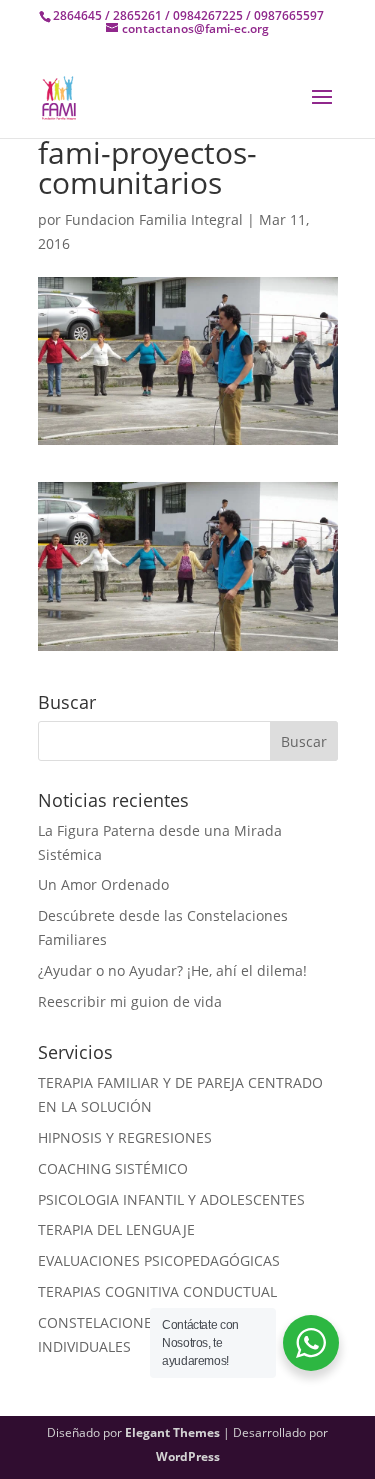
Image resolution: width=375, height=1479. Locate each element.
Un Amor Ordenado (103, 884)
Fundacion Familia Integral (154, 219)
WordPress (188, 1456)
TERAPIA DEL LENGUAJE (116, 1229)
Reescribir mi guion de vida (130, 1001)
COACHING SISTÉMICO (113, 1168)
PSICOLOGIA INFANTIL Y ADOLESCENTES (171, 1199)
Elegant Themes (172, 1432)
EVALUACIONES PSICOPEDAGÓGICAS (159, 1260)
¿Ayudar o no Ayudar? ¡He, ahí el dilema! (172, 970)
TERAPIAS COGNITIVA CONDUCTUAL (157, 1291)
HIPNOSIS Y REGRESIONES (125, 1137)
